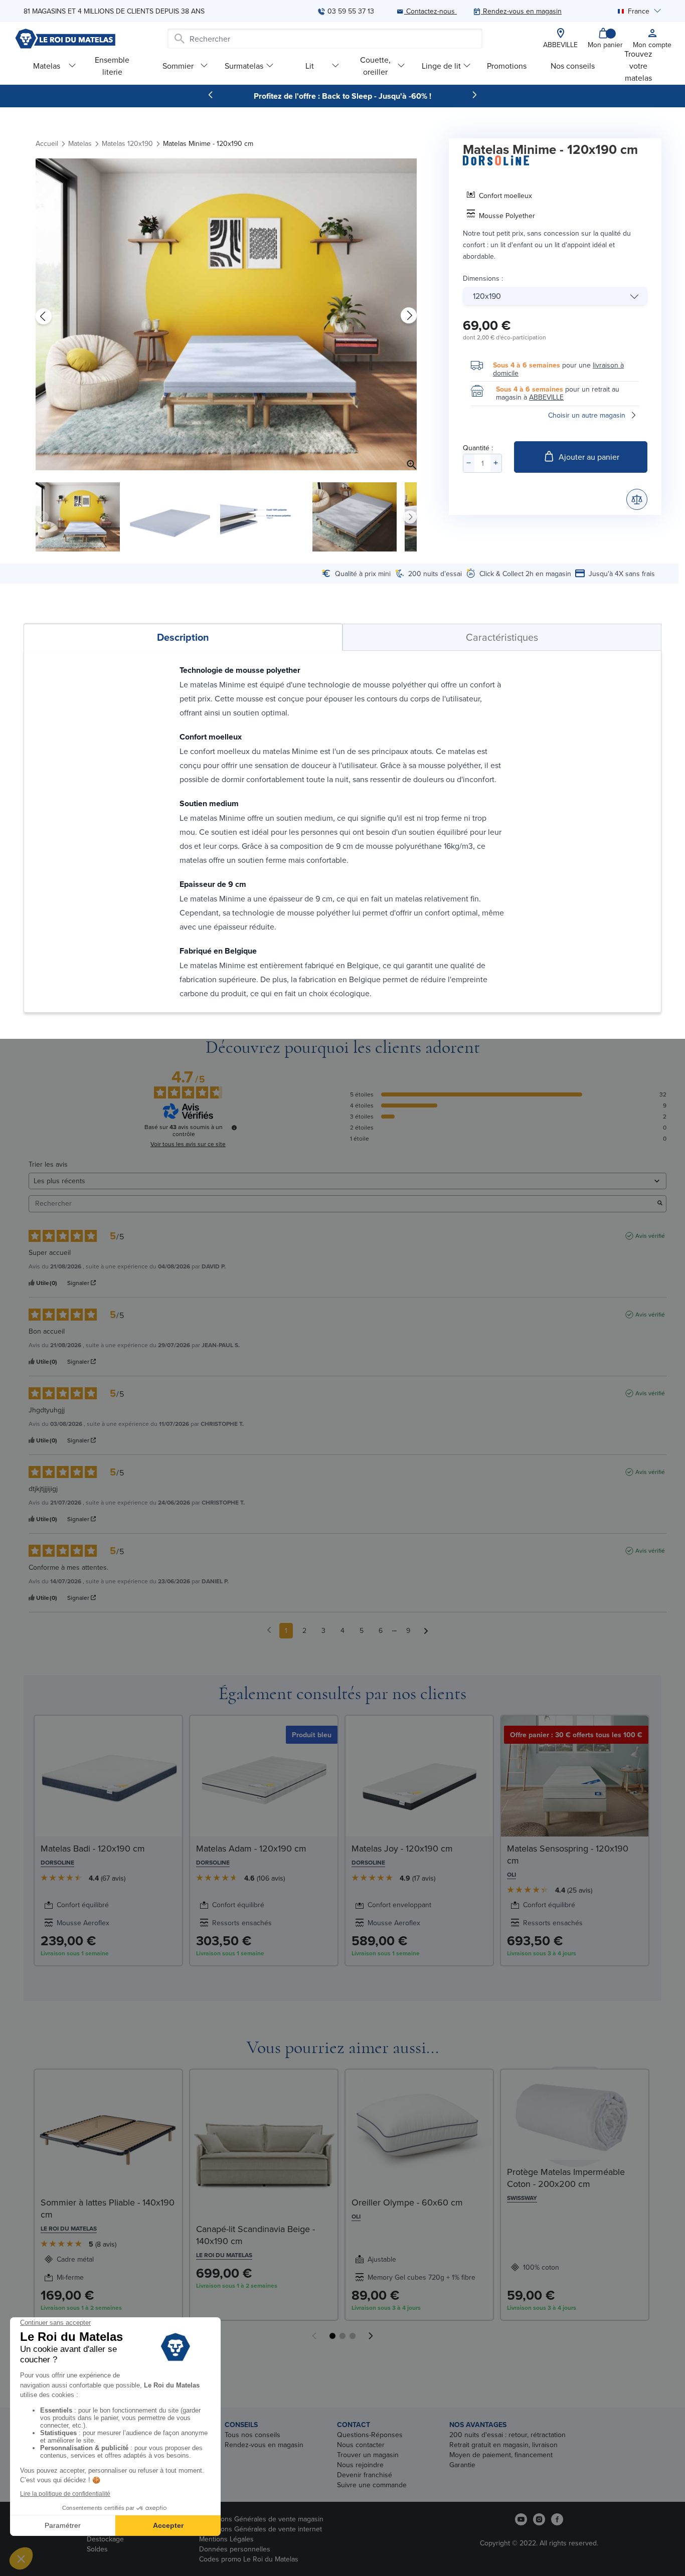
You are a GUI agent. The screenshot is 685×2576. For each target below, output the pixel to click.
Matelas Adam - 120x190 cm (251, 1848)
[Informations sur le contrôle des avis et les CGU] (234, 1128)
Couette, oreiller (375, 65)
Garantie (462, 2465)
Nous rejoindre (360, 2465)
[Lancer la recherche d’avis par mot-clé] (660, 1204)
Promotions (507, 66)
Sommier (178, 66)
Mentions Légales (226, 2539)
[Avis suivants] (426, 1631)
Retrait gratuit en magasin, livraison (503, 2445)
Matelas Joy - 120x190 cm (402, 1848)
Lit (310, 66)
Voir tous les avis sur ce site (188, 1144)
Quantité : (478, 448)
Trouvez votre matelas (638, 65)
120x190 (487, 296)
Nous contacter (361, 2445)
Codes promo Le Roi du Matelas (249, 2559)
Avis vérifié (650, 1236)
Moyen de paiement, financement (501, 2455)
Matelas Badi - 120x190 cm (93, 1848)
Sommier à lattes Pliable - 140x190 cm (108, 2208)
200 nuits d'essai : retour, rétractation (507, 2435)
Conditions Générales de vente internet (261, 2529)
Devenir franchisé (365, 2475)
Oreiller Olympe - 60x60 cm (407, 2202)
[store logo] (65, 39)
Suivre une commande (372, 2485)
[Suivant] (474, 95)
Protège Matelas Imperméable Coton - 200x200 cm (566, 2178)
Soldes (97, 2549)
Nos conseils (573, 66)
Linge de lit (441, 66)
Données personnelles (235, 2549)
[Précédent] (211, 95)
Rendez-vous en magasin (264, 2445)
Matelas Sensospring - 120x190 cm (568, 1854)
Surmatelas (244, 66)
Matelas (47, 66)
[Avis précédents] (269, 1630)
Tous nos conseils (252, 2435)
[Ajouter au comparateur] (637, 499)
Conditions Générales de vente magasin (261, 2519)
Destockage (105, 2539)
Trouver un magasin (368, 2455)
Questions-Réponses (370, 2435)
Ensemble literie (112, 65)
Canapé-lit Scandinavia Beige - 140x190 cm (255, 2235)
